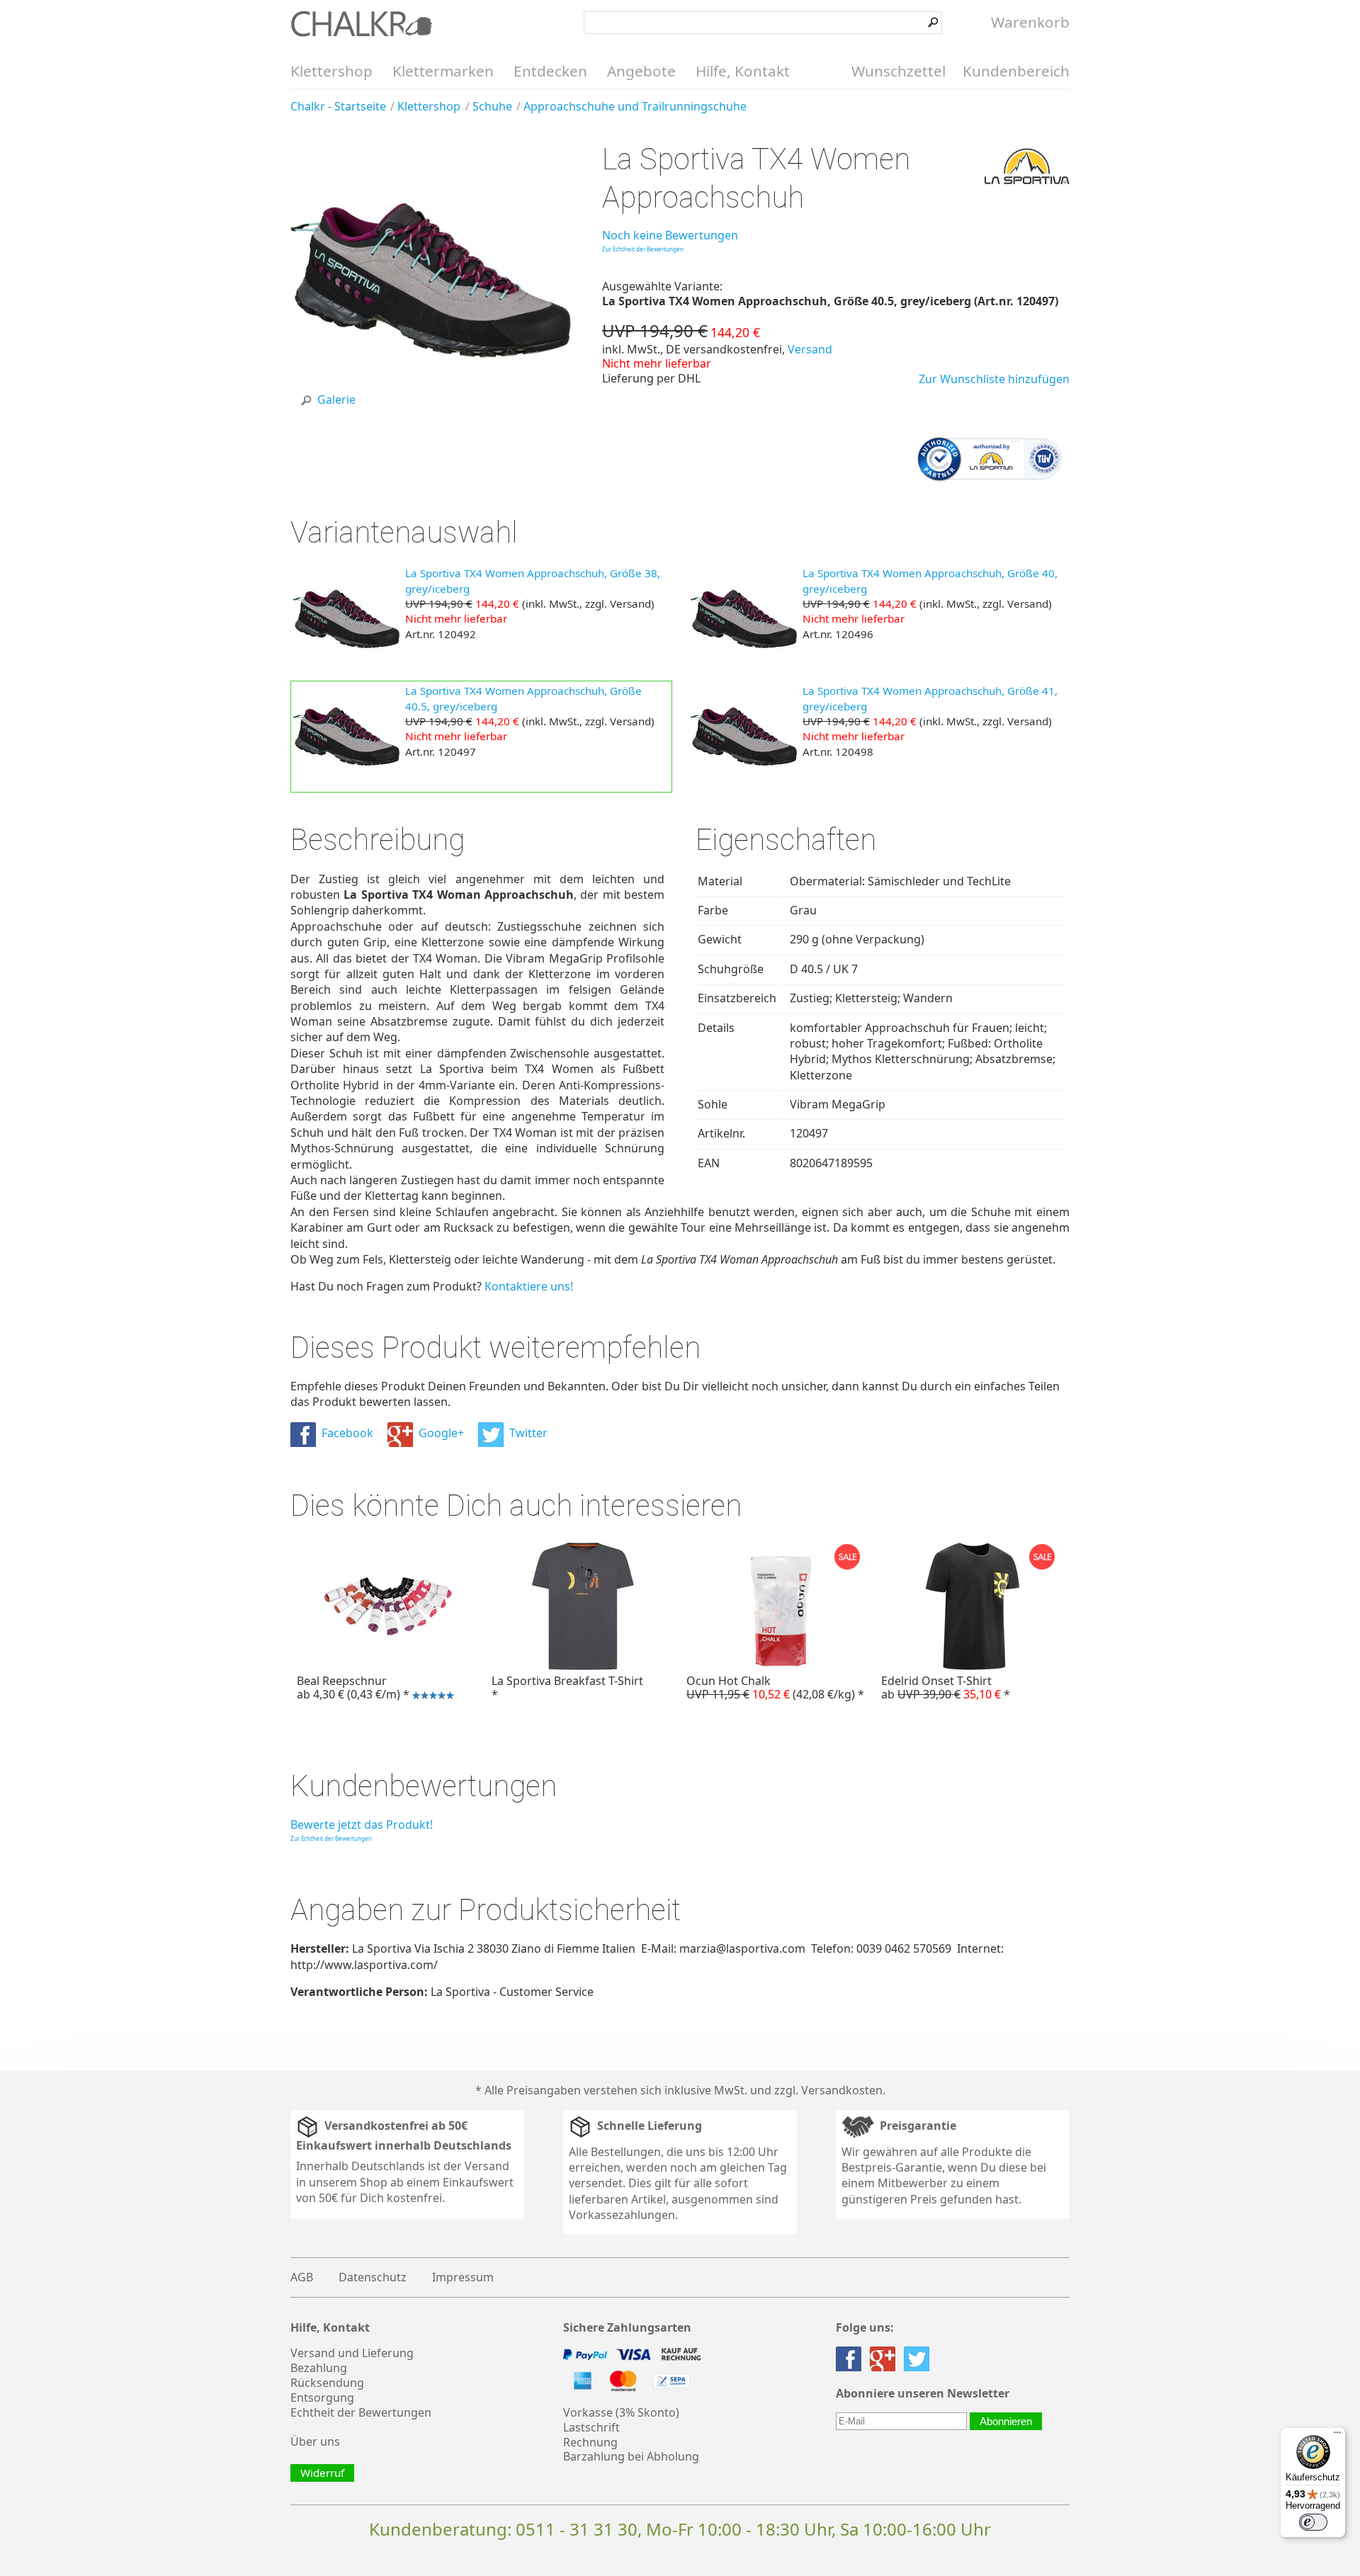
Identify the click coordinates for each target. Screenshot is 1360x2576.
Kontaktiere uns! (529, 1286)
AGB (302, 2277)
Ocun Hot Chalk (775, 1687)
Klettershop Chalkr (361, 23)
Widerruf (322, 2473)
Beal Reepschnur (351, 1689)
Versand (810, 349)
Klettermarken (443, 71)
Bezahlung (319, 2368)
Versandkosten (842, 2090)
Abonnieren (1006, 2421)
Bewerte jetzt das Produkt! (362, 1825)
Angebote (641, 71)
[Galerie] (431, 416)
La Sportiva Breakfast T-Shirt (567, 1687)
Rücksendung (327, 2383)
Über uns (315, 2441)
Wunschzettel (899, 71)
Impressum (463, 2277)
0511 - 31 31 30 (577, 2529)
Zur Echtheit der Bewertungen (643, 249)
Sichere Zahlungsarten (627, 2328)
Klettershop (331, 71)
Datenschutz (373, 2277)
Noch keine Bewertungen (670, 235)
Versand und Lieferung (352, 2353)
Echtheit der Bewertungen (361, 2412)
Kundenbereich (1016, 71)
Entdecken (550, 71)
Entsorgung (322, 2398)
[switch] (1313, 2522)
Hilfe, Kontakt (743, 71)
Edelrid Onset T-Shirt (946, 1687)
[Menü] (1337, 2436)
